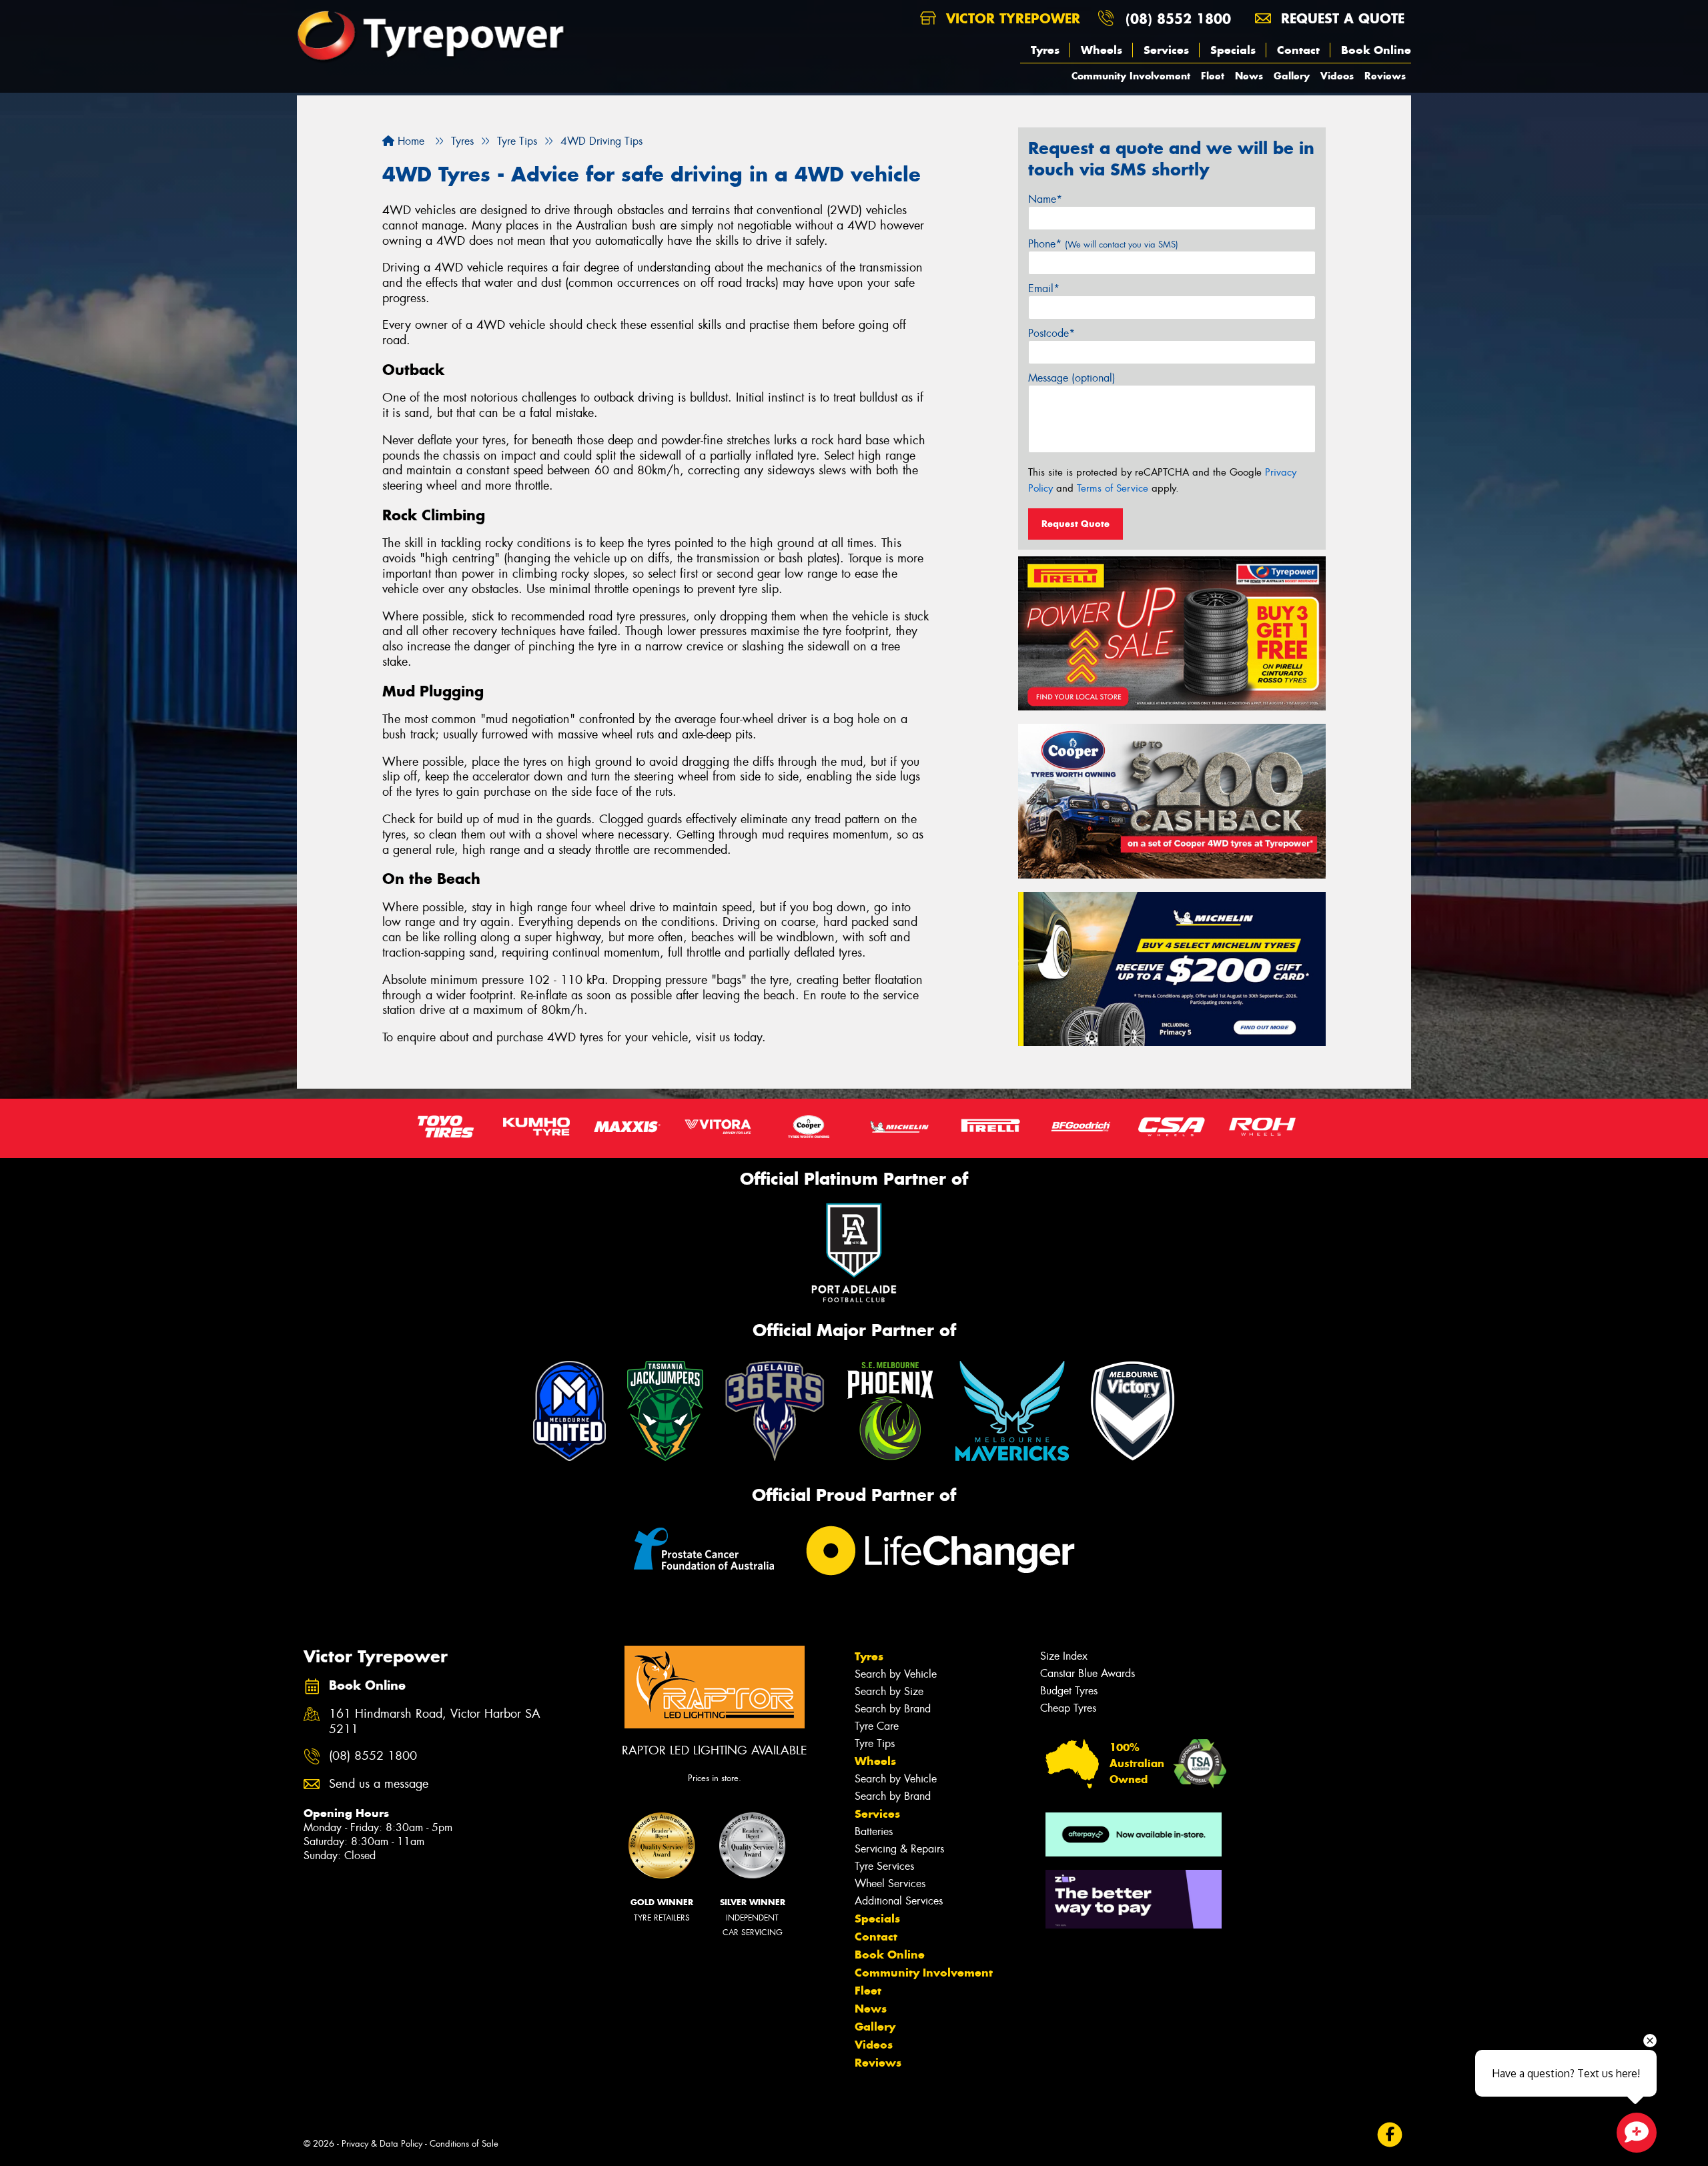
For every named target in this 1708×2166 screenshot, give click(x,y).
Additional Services (899, 1901)
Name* (1045, 199)
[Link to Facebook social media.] (1390, 2134)
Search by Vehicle (896, 1674)
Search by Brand (893, 1709)
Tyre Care (877, 1726)
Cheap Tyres (1068, 1708)
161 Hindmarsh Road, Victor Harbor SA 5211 (435, 1722)
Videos (1337, 76)
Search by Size (889, 1691)
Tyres (1045, 50)
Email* (1044, 289)
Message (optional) (1072, 378)
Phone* (1103, 244)
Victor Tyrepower (1011, 18)
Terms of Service (1113, 488)
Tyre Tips (875, 1743)
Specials (1233, 50)
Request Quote (1076, 524)
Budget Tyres (1069, 1691)
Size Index (1064, 1656)
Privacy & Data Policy (382, 2144)
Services (1166, 50)
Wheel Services (890, 1883)
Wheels (1102, 50)
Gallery (1292, 76)
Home (409, 141)
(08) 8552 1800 (1178, 18)
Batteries (874, 1831)
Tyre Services (884, 1866)
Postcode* (1051, 333)
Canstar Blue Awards (1088, 1673)
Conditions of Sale (464, 2144)
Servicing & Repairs (899, 1849)
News (1249, 76)
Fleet (1213, 76)
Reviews (1385, 76)
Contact (1298, 50)
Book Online (1376, 50)
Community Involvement (1131, 76)
